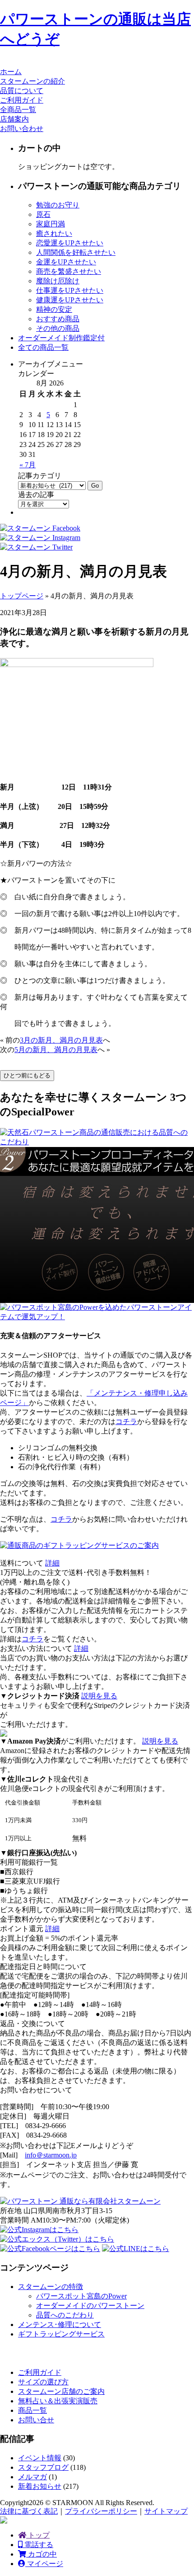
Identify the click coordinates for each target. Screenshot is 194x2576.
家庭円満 (51, 224)
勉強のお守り (58, 205)
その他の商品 (58, 328)
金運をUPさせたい (66, 262)
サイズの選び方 (43, 2382)
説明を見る (99, 1696)
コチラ (126, 1422)
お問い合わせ (22, 129)
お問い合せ (36, 2420)
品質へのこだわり (65, 2315)
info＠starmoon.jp (51, 2155)
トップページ (22, 596)
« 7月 (28, 465)
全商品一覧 (18, 110)
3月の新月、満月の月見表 (61, 1040)
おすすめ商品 (58, 319)
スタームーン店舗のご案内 (61, 2391)
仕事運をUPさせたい (70, 290)
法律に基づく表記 (29, 2511)
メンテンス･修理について (60, 2325)
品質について (22, 91)
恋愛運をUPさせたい (70, 243)
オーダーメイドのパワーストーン (90, 2306)
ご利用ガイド (22, 100)
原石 (43, 214)
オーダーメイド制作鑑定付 (61, 338)
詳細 (52, 1563)
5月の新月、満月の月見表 (56, 1050)
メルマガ (32, 2477)
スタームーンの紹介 (32, 81)
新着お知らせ (40, 2486)
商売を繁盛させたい (69, 271)
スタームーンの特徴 (51, 2287)
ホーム (11, 72)
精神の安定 (54, 309)
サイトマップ (166, 2511)
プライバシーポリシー (101, 2511)
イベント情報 (40, 2458)
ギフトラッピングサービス (61, 2334)
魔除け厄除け (58, 281)
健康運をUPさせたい (70, 300)
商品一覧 (32, 2410)
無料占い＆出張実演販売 (58, 2401)
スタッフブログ (43, 2467)
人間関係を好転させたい (76, 252)
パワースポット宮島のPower (81, 2296)
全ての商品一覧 (43, 347)
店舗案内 (14, 119)
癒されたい (54, 233)
